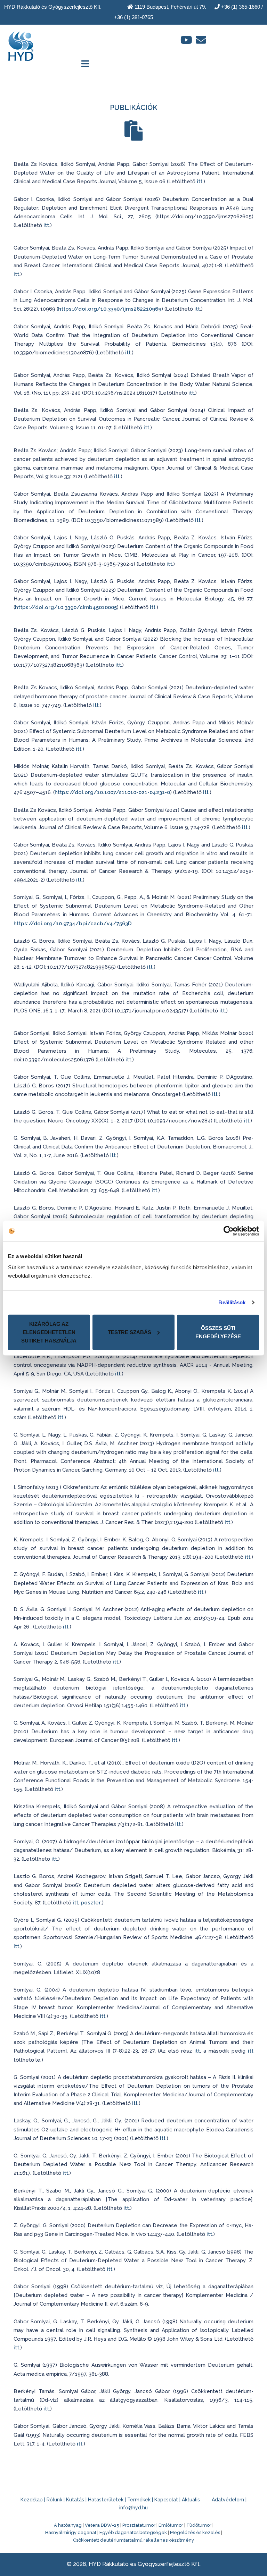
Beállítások (232, 1302)
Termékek (139, 2500)
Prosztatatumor (139, 2525)
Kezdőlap (32, 2500)
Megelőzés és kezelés (195, 2532)
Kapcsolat (166, 2500)
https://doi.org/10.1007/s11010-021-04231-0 (112, 792)
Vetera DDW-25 (102, 2525)
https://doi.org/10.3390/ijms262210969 (110, 309)
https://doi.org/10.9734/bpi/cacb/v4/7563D (73, 924)
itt (200, 182)
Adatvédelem (228, 2500)
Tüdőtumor (199, 2525)
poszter (91, 1903)
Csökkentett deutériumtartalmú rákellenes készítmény (133, 2540)
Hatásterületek (106, 2500)
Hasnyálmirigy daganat (71, 2532)
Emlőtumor (171, 2525)
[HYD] (21, 44)
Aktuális (191, 2500)
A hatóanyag (68, 2525)
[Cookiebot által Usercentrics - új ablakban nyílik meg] (229, 1231)
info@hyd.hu (133, 2508)
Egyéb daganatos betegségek (133, 2532)
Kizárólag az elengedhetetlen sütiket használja (49, 1332)
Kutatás (75, 2500)
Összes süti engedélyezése (218, 1332)
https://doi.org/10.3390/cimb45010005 (66, 607)
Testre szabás (130, 1332)
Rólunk (54, 2500)
